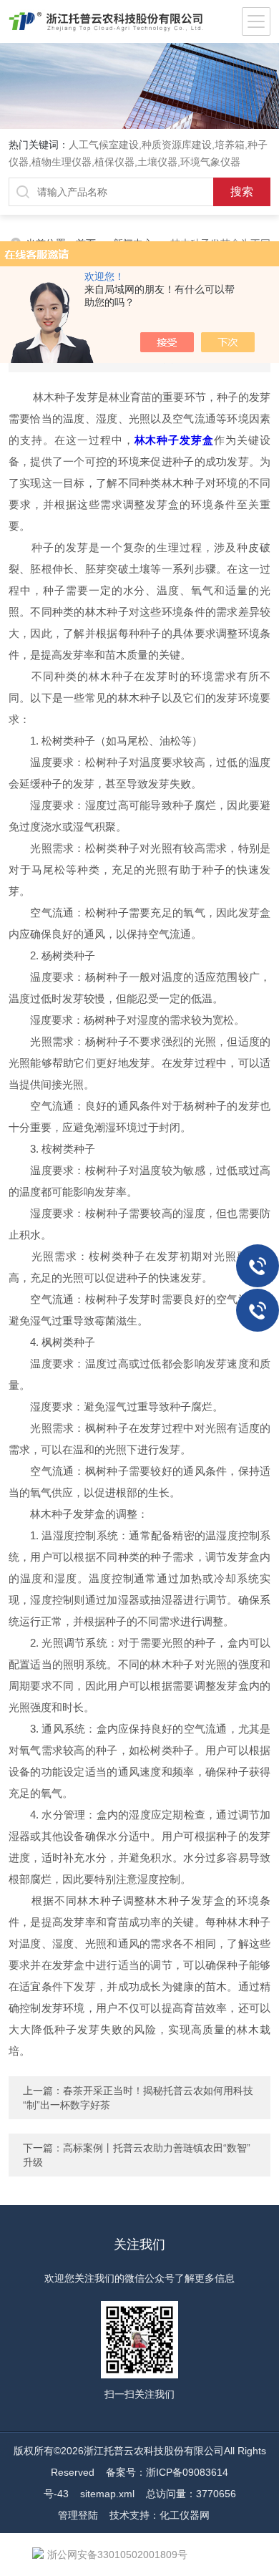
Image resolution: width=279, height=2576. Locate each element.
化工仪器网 (185, 2515)
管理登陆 (78, 2515)
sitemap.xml (107, 2494)
